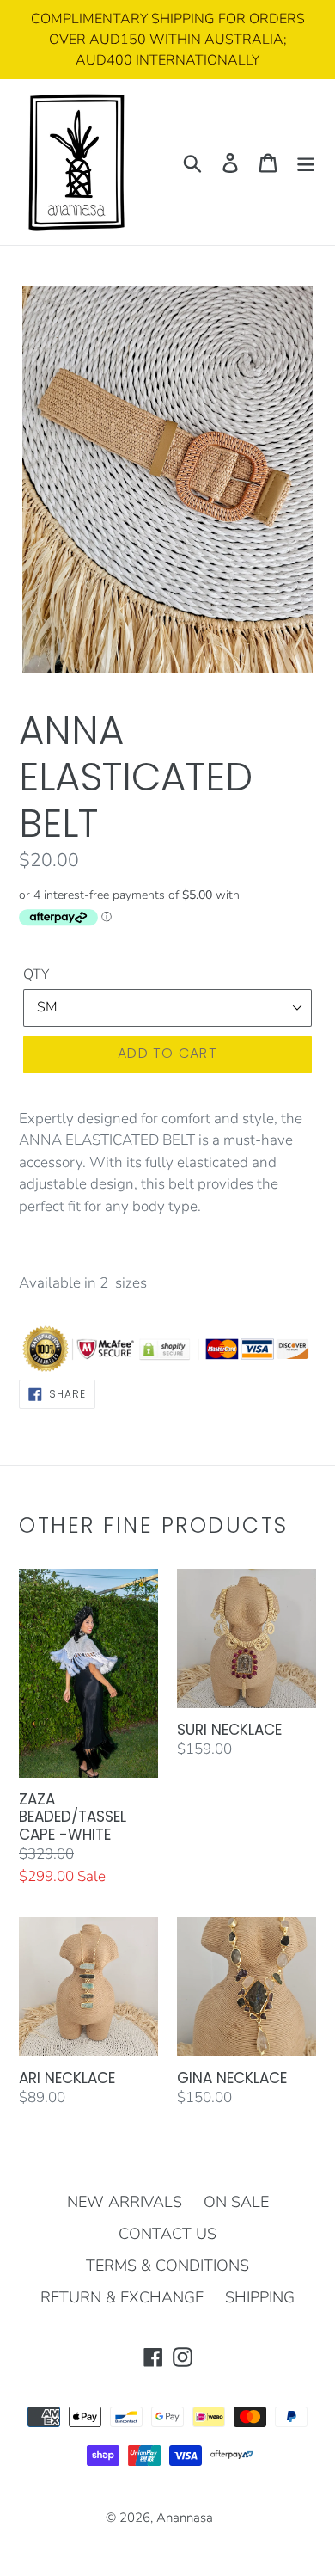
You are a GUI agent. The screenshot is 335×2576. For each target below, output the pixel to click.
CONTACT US (167, 2234)
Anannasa (185, 2518)
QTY (36, 974)
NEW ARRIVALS (125, 2202)
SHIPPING (260, 2297)
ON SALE (236, 2202)
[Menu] (306, 162)
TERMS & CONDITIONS (167, 2266)
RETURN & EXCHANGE (122, 2297)
